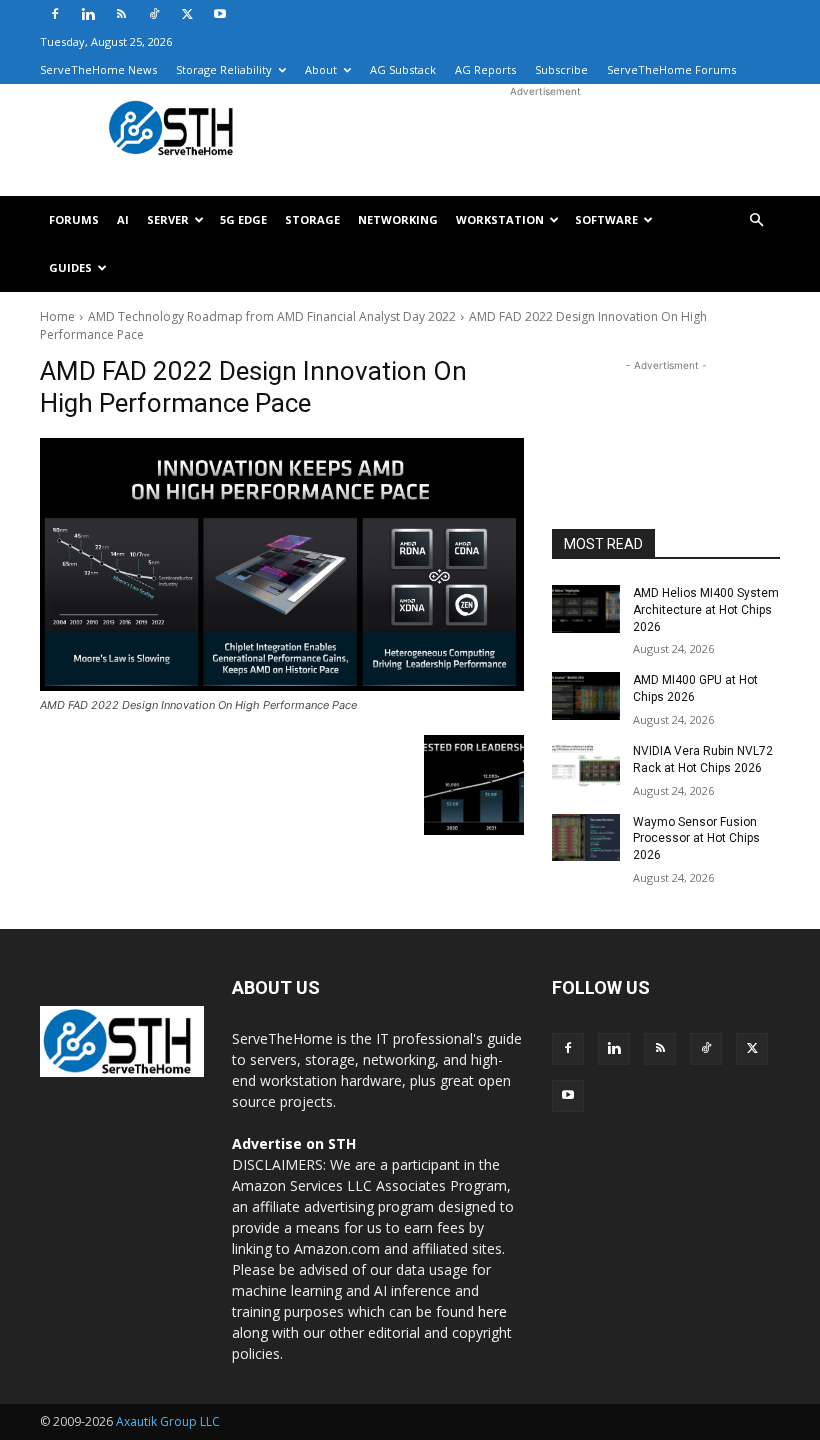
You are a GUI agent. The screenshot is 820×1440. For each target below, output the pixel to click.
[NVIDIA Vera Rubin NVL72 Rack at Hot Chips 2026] (586, 767)
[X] (187, 14)
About (321, 69)
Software (606, 219)
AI (123, 219)
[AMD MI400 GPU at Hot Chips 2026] (586, 696)
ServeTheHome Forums (671, 69)
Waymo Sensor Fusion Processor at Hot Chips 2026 (696, 839)
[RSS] (121, 14)
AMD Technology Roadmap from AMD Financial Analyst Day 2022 (272, 316)
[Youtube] (220, 14)
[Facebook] (55, 14)
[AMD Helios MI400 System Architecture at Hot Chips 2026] (586, 609)
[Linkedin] (88, 14)
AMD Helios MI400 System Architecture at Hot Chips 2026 (706, 610)
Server (168, 219)
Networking (398, 219)
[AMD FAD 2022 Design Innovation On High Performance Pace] (282, 564)
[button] (756, 220)
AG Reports (485, 69)
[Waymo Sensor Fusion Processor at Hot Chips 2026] (586, 838)
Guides (70, 267)
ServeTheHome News (98, 69)
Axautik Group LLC (168, 1421)
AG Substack (403, 69)
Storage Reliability (224, 69)
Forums (74, 219)
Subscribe (561, 69)
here (492, 1311)
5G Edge (243, 219)
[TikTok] (154, 14)
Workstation (500, 219)
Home (57, 316)
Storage (312, 219)
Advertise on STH (294, 1143)
